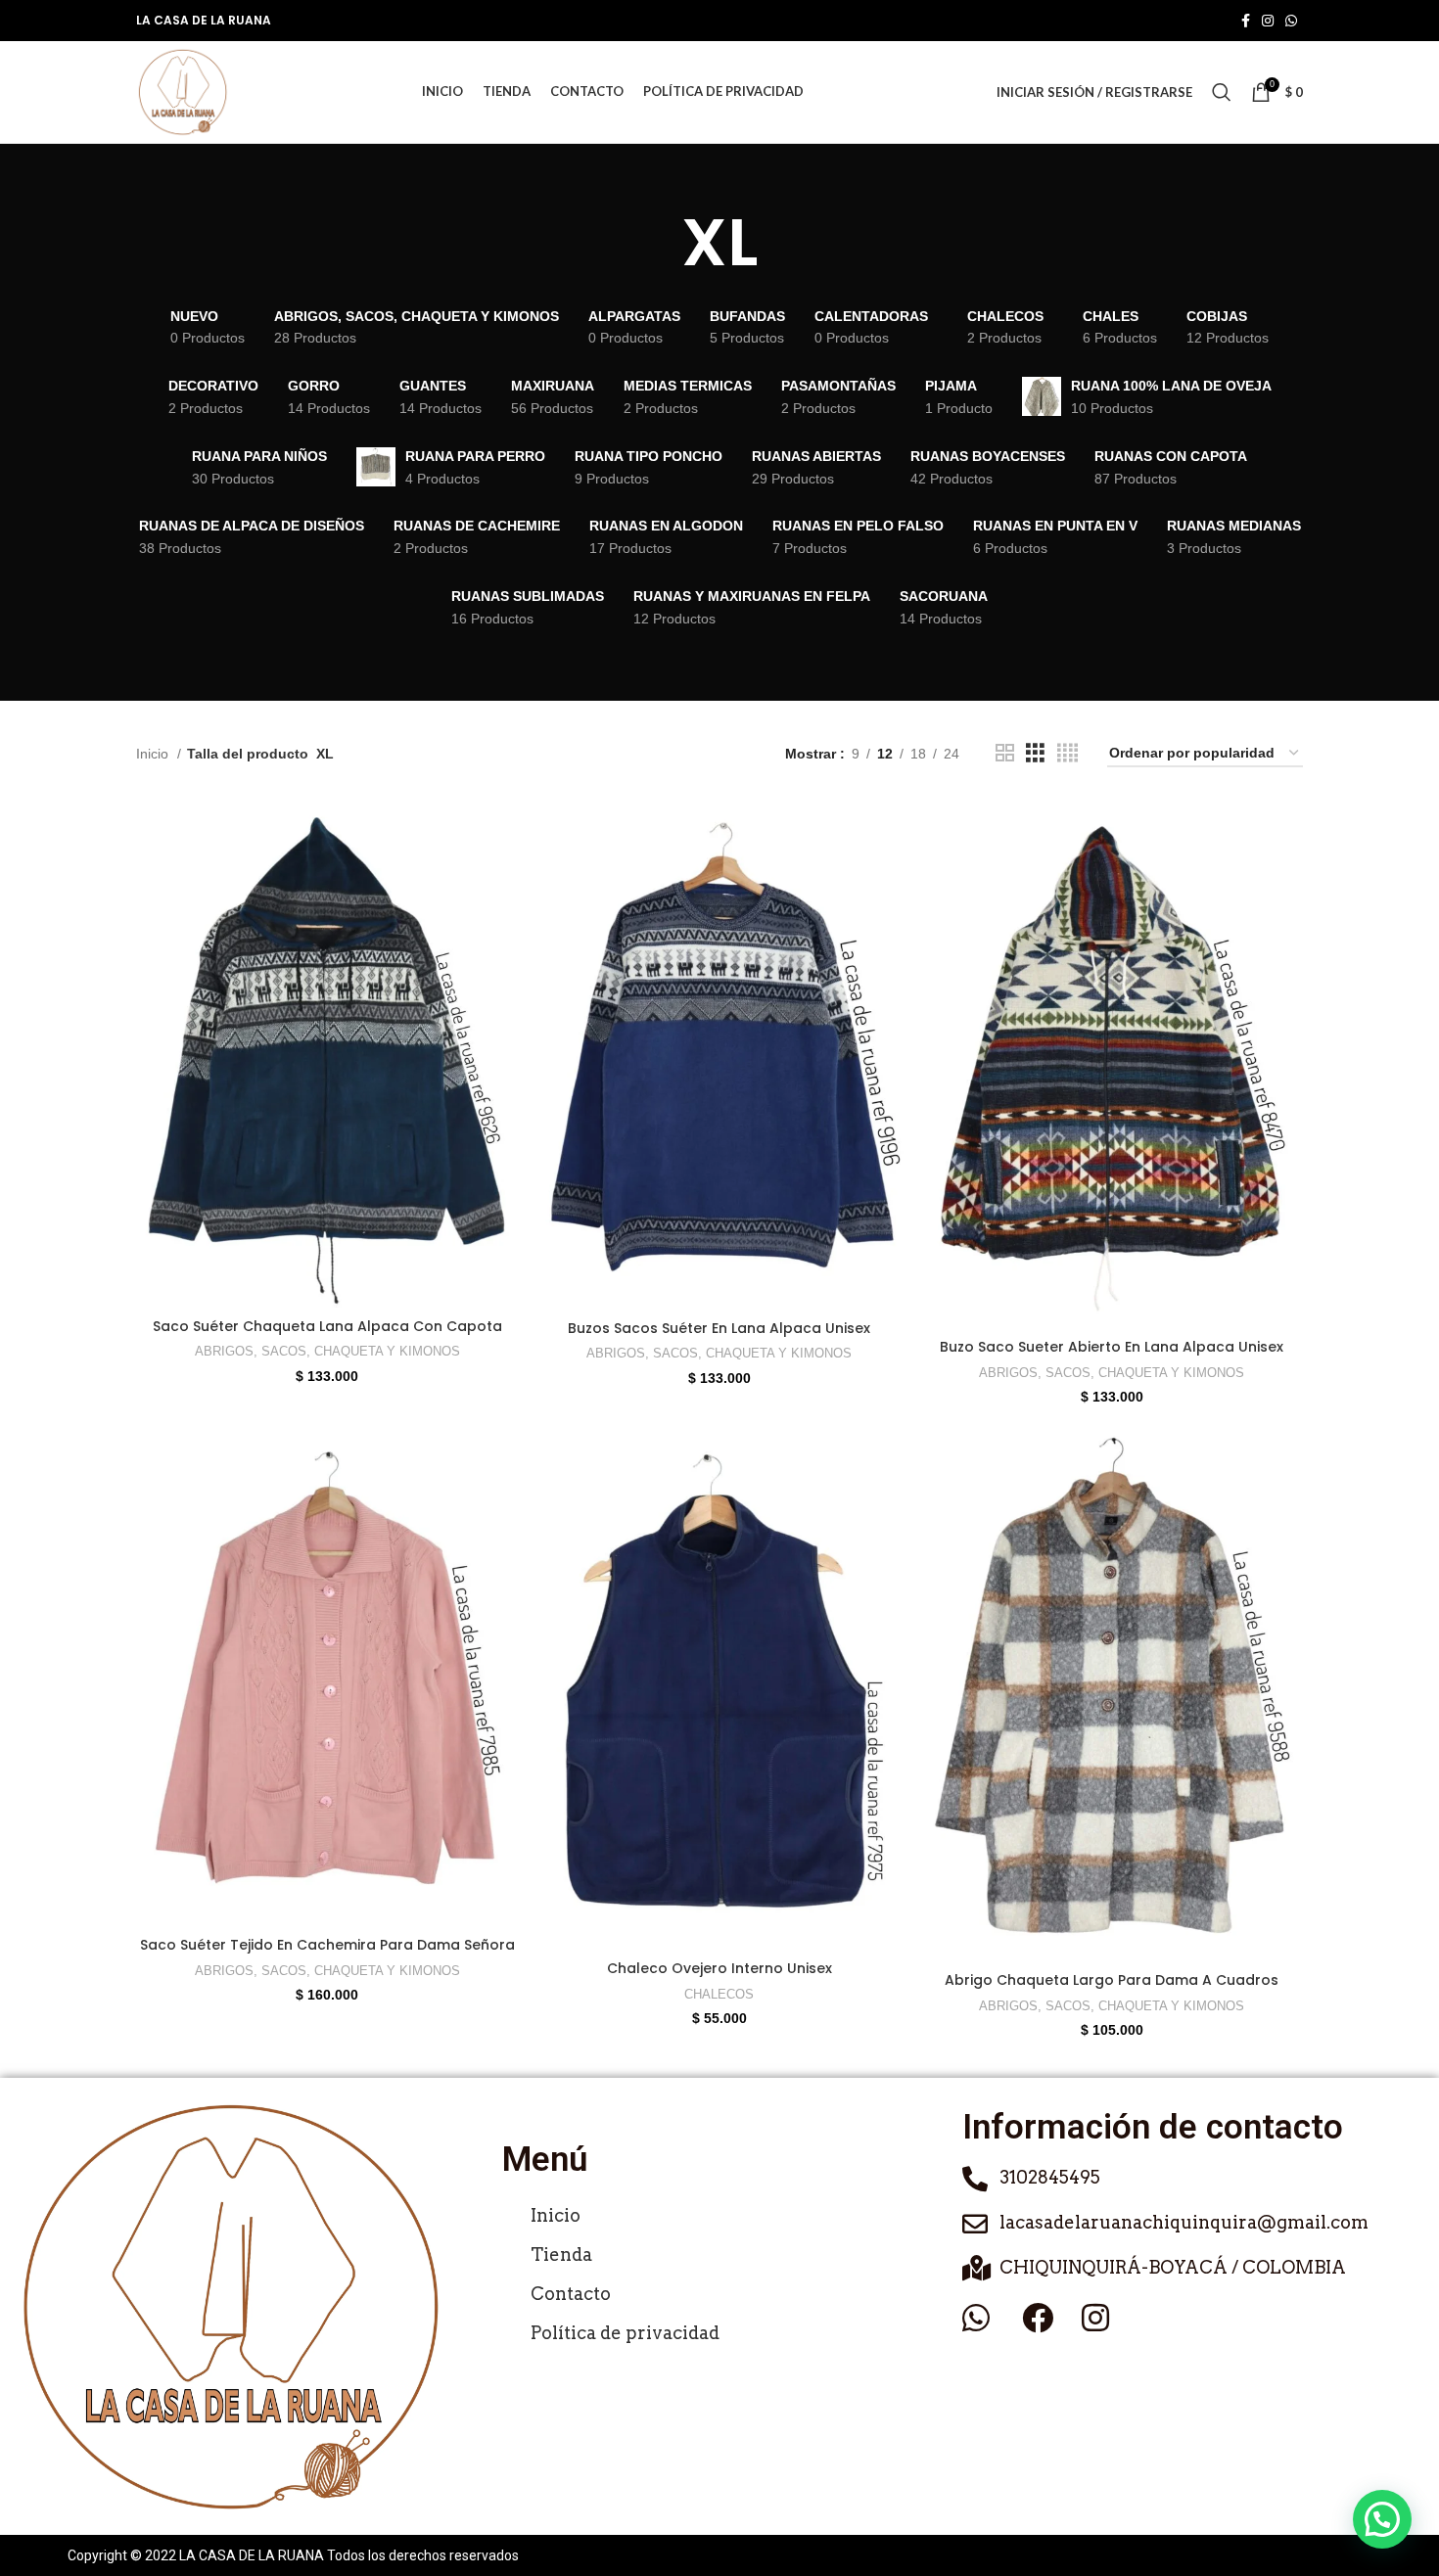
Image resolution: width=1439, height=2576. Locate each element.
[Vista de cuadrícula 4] (1068, 753)
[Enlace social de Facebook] (1246, 21)
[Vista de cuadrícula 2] (1005, 753)
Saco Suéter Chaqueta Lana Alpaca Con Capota (327, 1326)
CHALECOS (719, 1994)
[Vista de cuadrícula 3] (1035, 753)
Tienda (561, 2254)
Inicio (154, 754)
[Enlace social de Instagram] (1268, 21)
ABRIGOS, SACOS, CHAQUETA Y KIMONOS (327, 1351)
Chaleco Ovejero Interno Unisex (719, 1968)
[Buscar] (1222, 92)
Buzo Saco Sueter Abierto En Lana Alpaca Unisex (1112, 1347)
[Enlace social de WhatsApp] (1291, 21)
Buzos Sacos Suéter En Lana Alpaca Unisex (719, 1328)
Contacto (571, 2294)
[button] (1382, 2519)
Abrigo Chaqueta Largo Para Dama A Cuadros (1112, 1980)
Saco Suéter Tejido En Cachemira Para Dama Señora (327, 1945)
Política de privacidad (625, 2333)
